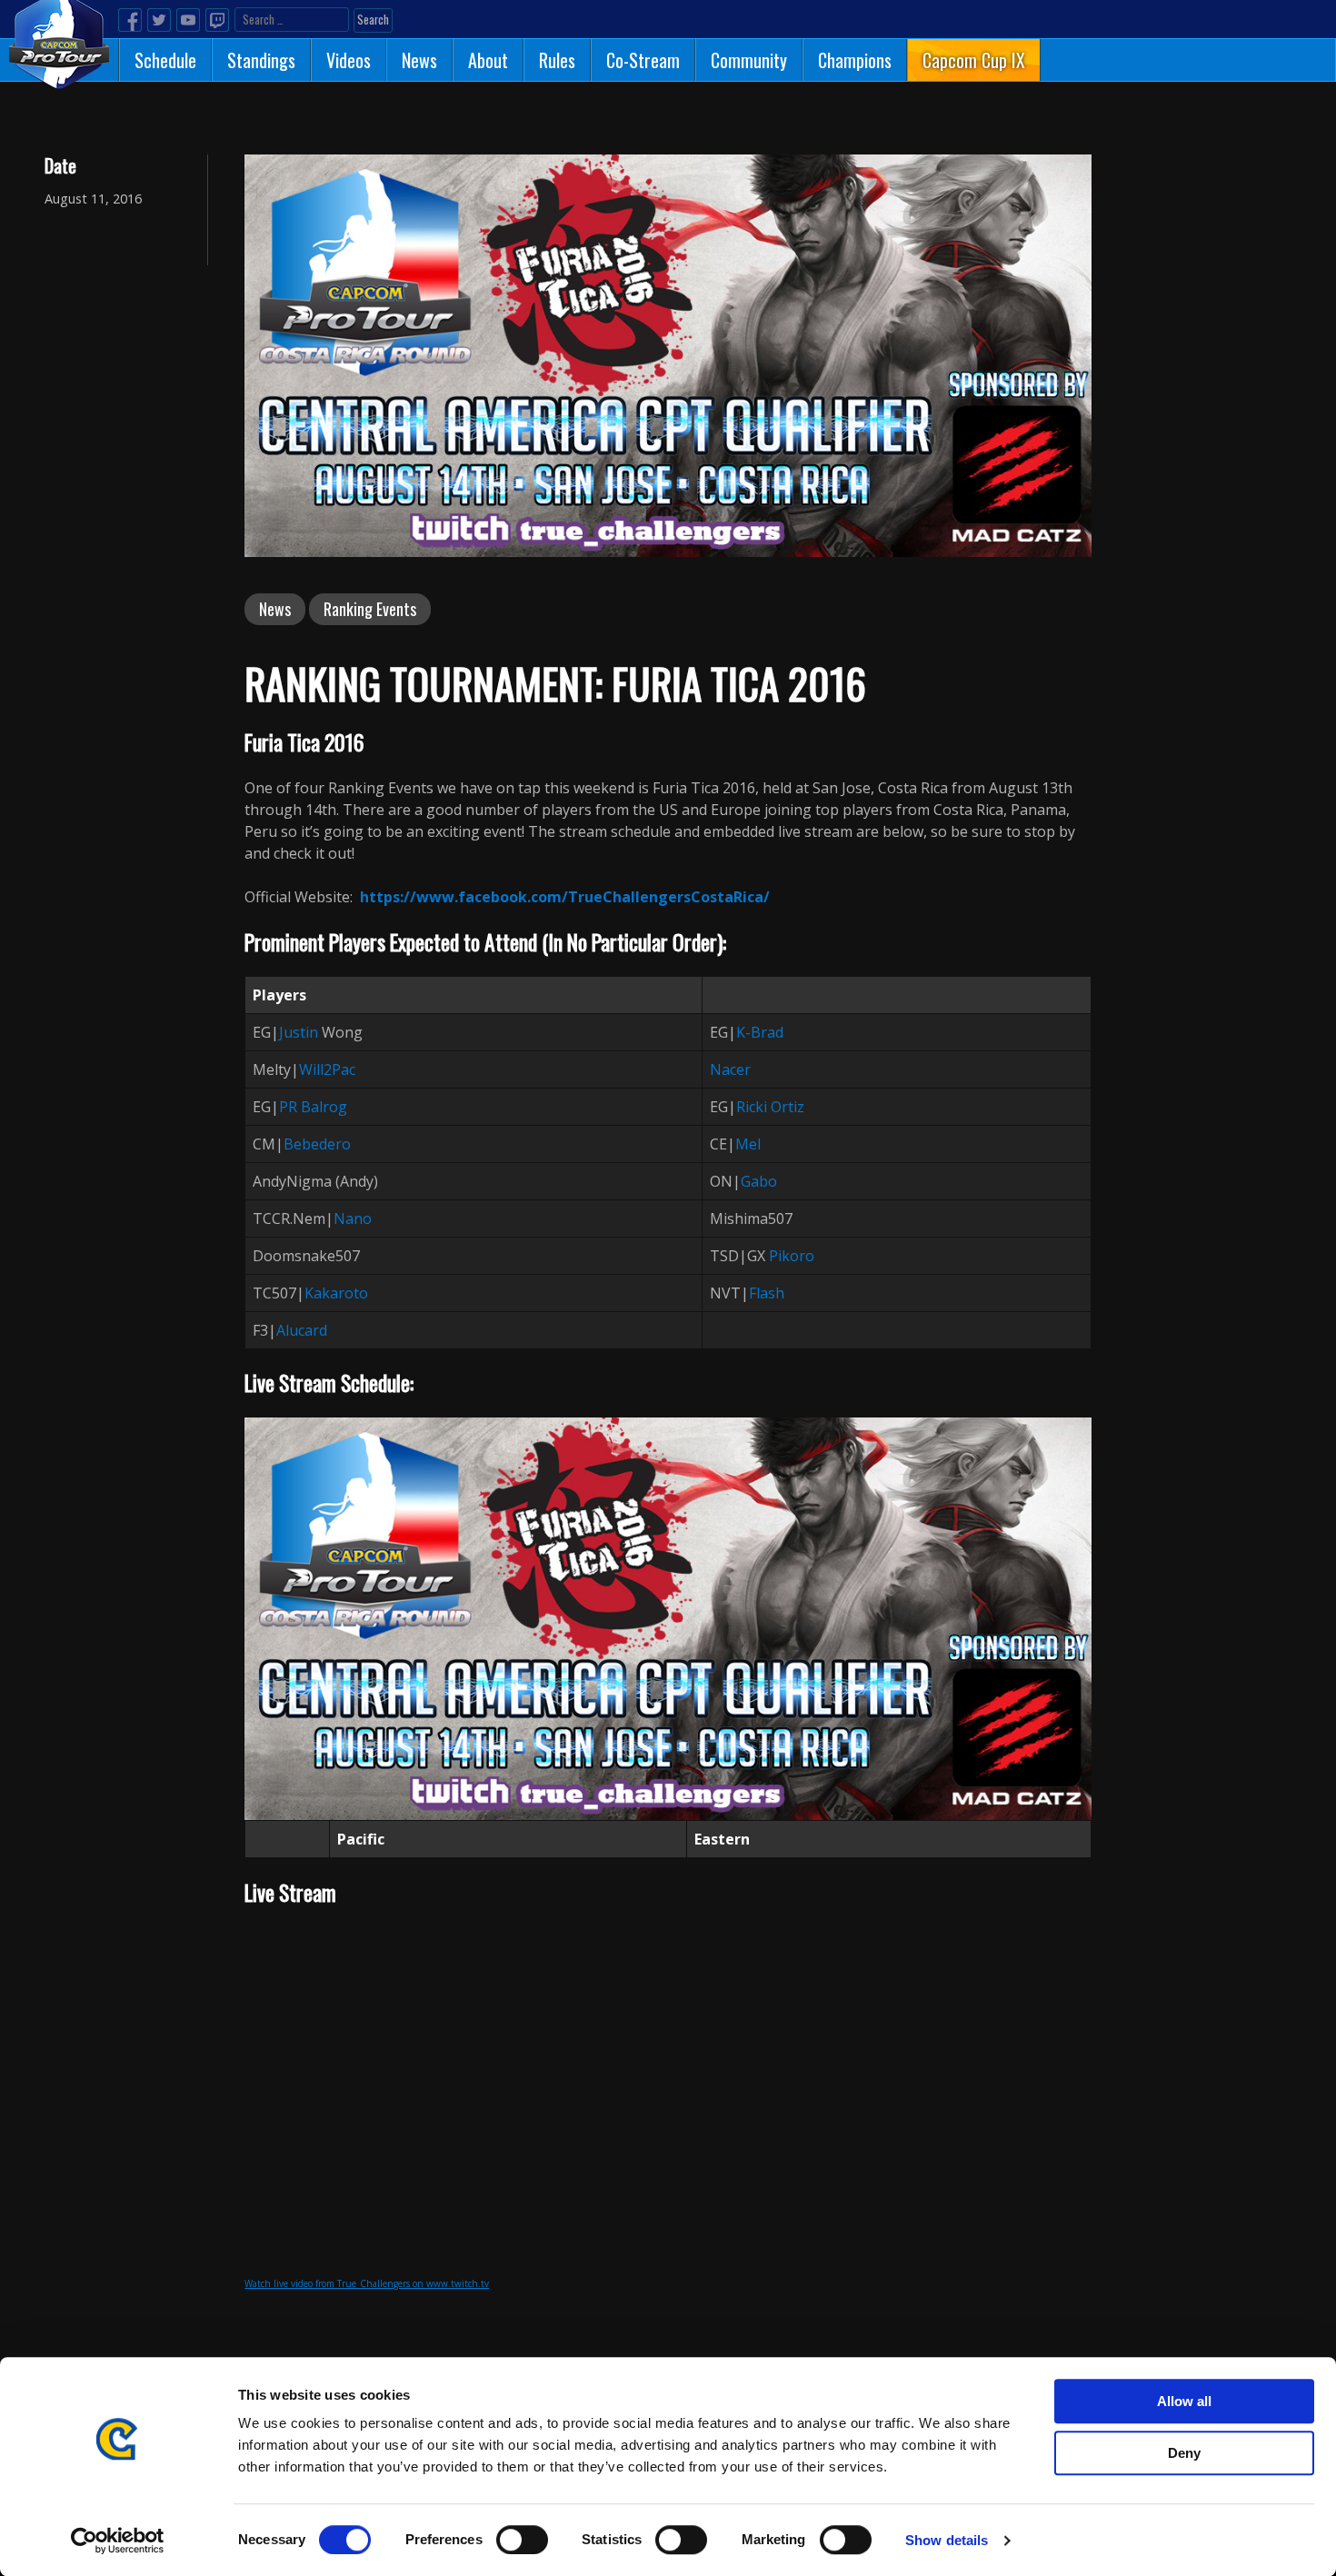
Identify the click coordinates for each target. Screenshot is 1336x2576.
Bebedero (317, 1144)
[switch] (522, 2540)
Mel (748, 1144)
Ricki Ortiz (770, 1107)
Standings (261, 60)
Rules (557, 60)
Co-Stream (643, 60)
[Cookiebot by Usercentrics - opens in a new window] (118, 2541)
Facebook (130, 20)
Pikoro (792, 1256)
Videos (349, 60)
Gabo (759, 1181)
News (419, 60)
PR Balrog (313, 1107)
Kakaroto (336, 1293)
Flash (767, 1293)
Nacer (730, 1069)
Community (749, 60)
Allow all (1184, 2401)
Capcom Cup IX (974, 60)
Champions (855, 60)
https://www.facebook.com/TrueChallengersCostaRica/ (565, 897)
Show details (947, 2540)
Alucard (302, 1330)
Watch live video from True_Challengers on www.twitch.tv (367, 2283)
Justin (299, 1032)
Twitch (217, 20)
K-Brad (760, 1032)
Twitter (159, 20)
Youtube (188, 20)
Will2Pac (327, 1069)
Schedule (165, 60)
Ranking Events (370, 609)
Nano (353, 1218)
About (488, 60)
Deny (1184, 2453)
